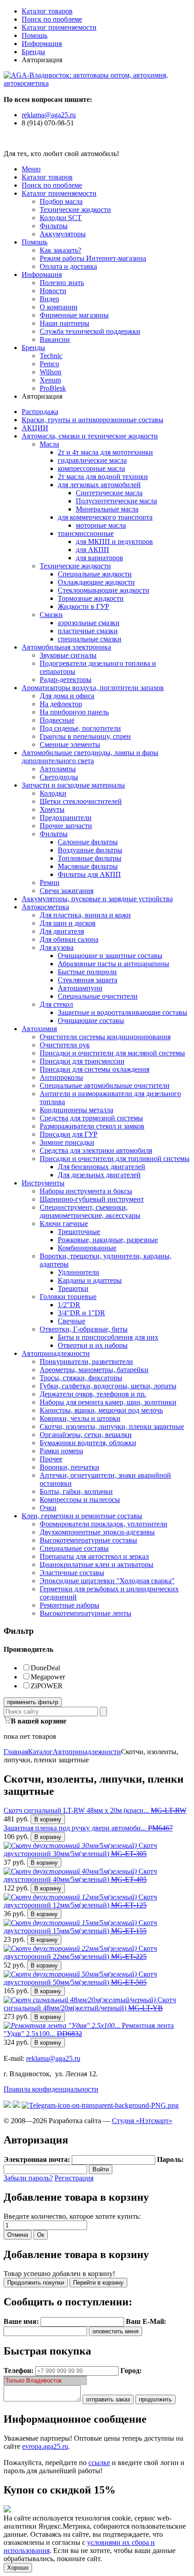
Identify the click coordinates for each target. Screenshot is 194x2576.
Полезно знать (62, 283)
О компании (59, 307)
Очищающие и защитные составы (110, 956)
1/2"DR (69, 1305)
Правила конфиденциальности (51, 2089)
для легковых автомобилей (99, 485)
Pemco (49, 364)
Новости (53, 291)
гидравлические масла (92, 460)
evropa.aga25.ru (45, 2446)
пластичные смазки (88, 631)
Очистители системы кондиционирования (105, 1037)
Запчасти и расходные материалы (73, 785)
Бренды (33, 52)
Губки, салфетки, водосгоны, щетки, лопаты (108, 1386)
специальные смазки (90, 639)
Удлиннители (79, 1272)
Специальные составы (74, 1548)
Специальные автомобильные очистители (105, 1085)
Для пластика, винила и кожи (85, 915)
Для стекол (56, 1004)
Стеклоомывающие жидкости (104, 590)
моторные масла (101, 525)
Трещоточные (79, 1232)
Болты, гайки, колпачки (76, 1491)
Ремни (50, 882)
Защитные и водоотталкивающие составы (122, 1012)
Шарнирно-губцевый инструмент (92, 1199)
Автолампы (58, 769)
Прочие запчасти (66, 826)
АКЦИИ (35, 428)
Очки (48, 1508)
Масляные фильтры (88, 866)
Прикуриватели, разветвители (86, 1362)
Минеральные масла (107, 509)
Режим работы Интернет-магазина (93, 258)
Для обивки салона (69, 939)
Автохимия (39, 1029)
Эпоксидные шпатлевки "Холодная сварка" (107, 1581)
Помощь (35, 35)
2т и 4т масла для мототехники (105, 452)
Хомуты (52, 809)
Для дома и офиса (67, 696)
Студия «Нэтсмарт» (142, 2121)
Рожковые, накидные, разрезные (108, 1240)
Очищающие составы (91, 1021)
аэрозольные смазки (89, 623)
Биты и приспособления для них (108, 1337)
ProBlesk (53, 388)
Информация (42, 44)
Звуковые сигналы (68, 655)
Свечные (72, 1321)
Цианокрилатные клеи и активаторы (97, 1564)
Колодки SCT (61, 218)
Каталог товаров (47, 11)
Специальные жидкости (95, 574)
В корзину (48, 1819)
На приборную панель (74, 712)
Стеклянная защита (88, 980)
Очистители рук (65, 1045)
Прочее (51, 1459)
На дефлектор (61, 704)
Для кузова (57, 947)
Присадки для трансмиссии (82, 1061)
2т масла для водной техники (103, 477)
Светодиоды (59, 777)
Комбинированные (87, 1248)
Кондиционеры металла (76, 1110)
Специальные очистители (98, 996)
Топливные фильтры (90, 858)
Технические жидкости (75, 210)
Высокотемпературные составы (88, 1540)
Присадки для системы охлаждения (95, 1069)
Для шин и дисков (68, 923)
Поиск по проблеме (52, 19)
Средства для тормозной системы (91, 1118)
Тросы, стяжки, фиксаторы (81, 1378)
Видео (49, 299)
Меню (31, 169)
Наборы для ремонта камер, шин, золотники (108, 1402)
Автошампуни (80, 988)
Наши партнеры (65, 323)
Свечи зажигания (67, 891)
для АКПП (92, 550)
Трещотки (73, 1288)
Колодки (53, 793)
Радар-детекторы (66, 680)
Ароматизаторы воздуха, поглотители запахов (93, 688)
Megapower (48, 1677)
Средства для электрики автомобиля (96, 1150)
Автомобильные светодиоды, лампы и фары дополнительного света (90, 757)
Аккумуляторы (63, 234)
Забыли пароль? (28, 2178)
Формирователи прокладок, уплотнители (104, 1524)
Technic (51, 356)
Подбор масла (61, 201)
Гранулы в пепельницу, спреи (85, 736)
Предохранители (66, 818)
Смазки (51, 615)
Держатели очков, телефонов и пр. (93, 1394)
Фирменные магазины (74, 315)
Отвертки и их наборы (93, 1345)
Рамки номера (61, 1451)
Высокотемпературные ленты (85, 1613)
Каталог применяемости (59, 27)
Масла (49, 444)
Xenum (50, 380)
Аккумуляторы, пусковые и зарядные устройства (97, 899)
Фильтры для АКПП (89, 874)
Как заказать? (60, 250)
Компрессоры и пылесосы (80, 1500)
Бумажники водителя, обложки (88, 1443)
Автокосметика (45, 907)
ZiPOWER (47, 1686)
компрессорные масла (91, 468)
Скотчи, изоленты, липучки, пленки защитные (112, 1426)
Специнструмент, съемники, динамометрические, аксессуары (90, 1211)
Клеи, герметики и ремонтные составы (82, 1516)
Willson (51, 372)
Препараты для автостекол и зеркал (94, 1556)
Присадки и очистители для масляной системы (112, 1053)
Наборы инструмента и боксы (86, 1191)
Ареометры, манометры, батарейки (94, 1370)
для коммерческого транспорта (105, 517)
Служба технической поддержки (90, 331)
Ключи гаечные (64, 1223)
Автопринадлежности (56, 1353)
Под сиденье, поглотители (80, 728)
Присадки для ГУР (69, 1134)
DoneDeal (45, 1668)
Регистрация (74, 2178)
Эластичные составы (72, 1573)
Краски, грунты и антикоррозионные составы (92, 420)
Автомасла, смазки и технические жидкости (90, 436)
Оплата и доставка (68, 266)
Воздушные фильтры (90, 850)
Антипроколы (61, 1077)
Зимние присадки (67, 1142)
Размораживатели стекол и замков (92, 1126)
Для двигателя (62, 931)
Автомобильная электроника (66, 647)
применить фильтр (33, 1702)
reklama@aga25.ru (49, 115)
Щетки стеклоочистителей (81, 801)
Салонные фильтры (88, 842)
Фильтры (54, 226)
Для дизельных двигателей (99, 1175)
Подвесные (57, 720)
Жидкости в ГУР (83, 606)
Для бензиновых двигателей (102, 1167)
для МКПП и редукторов (114, 541)
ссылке (99, 2463)
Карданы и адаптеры (90, 1280)
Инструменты (43, 1183)
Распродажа (40, 412)
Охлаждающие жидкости (96, 582)
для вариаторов (99, 558)
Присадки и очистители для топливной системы (115, 1159)
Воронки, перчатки (69, 1467)
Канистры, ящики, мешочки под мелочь (101, 1410)
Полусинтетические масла (116, 501)
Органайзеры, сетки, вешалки (86, 1435)
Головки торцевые (68, 1297)
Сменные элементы (70, 744)
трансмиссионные (86, 533)
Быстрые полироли (87, 972)
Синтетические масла (109, 493)
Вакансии (55, 339)
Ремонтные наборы (69, 1605)
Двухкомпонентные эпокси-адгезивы (97, 1532)
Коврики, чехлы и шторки (80, 1418)
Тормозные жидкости (91, 598)
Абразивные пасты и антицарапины (113, 964)
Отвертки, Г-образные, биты (84, 1329)
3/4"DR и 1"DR (81, 1313)
